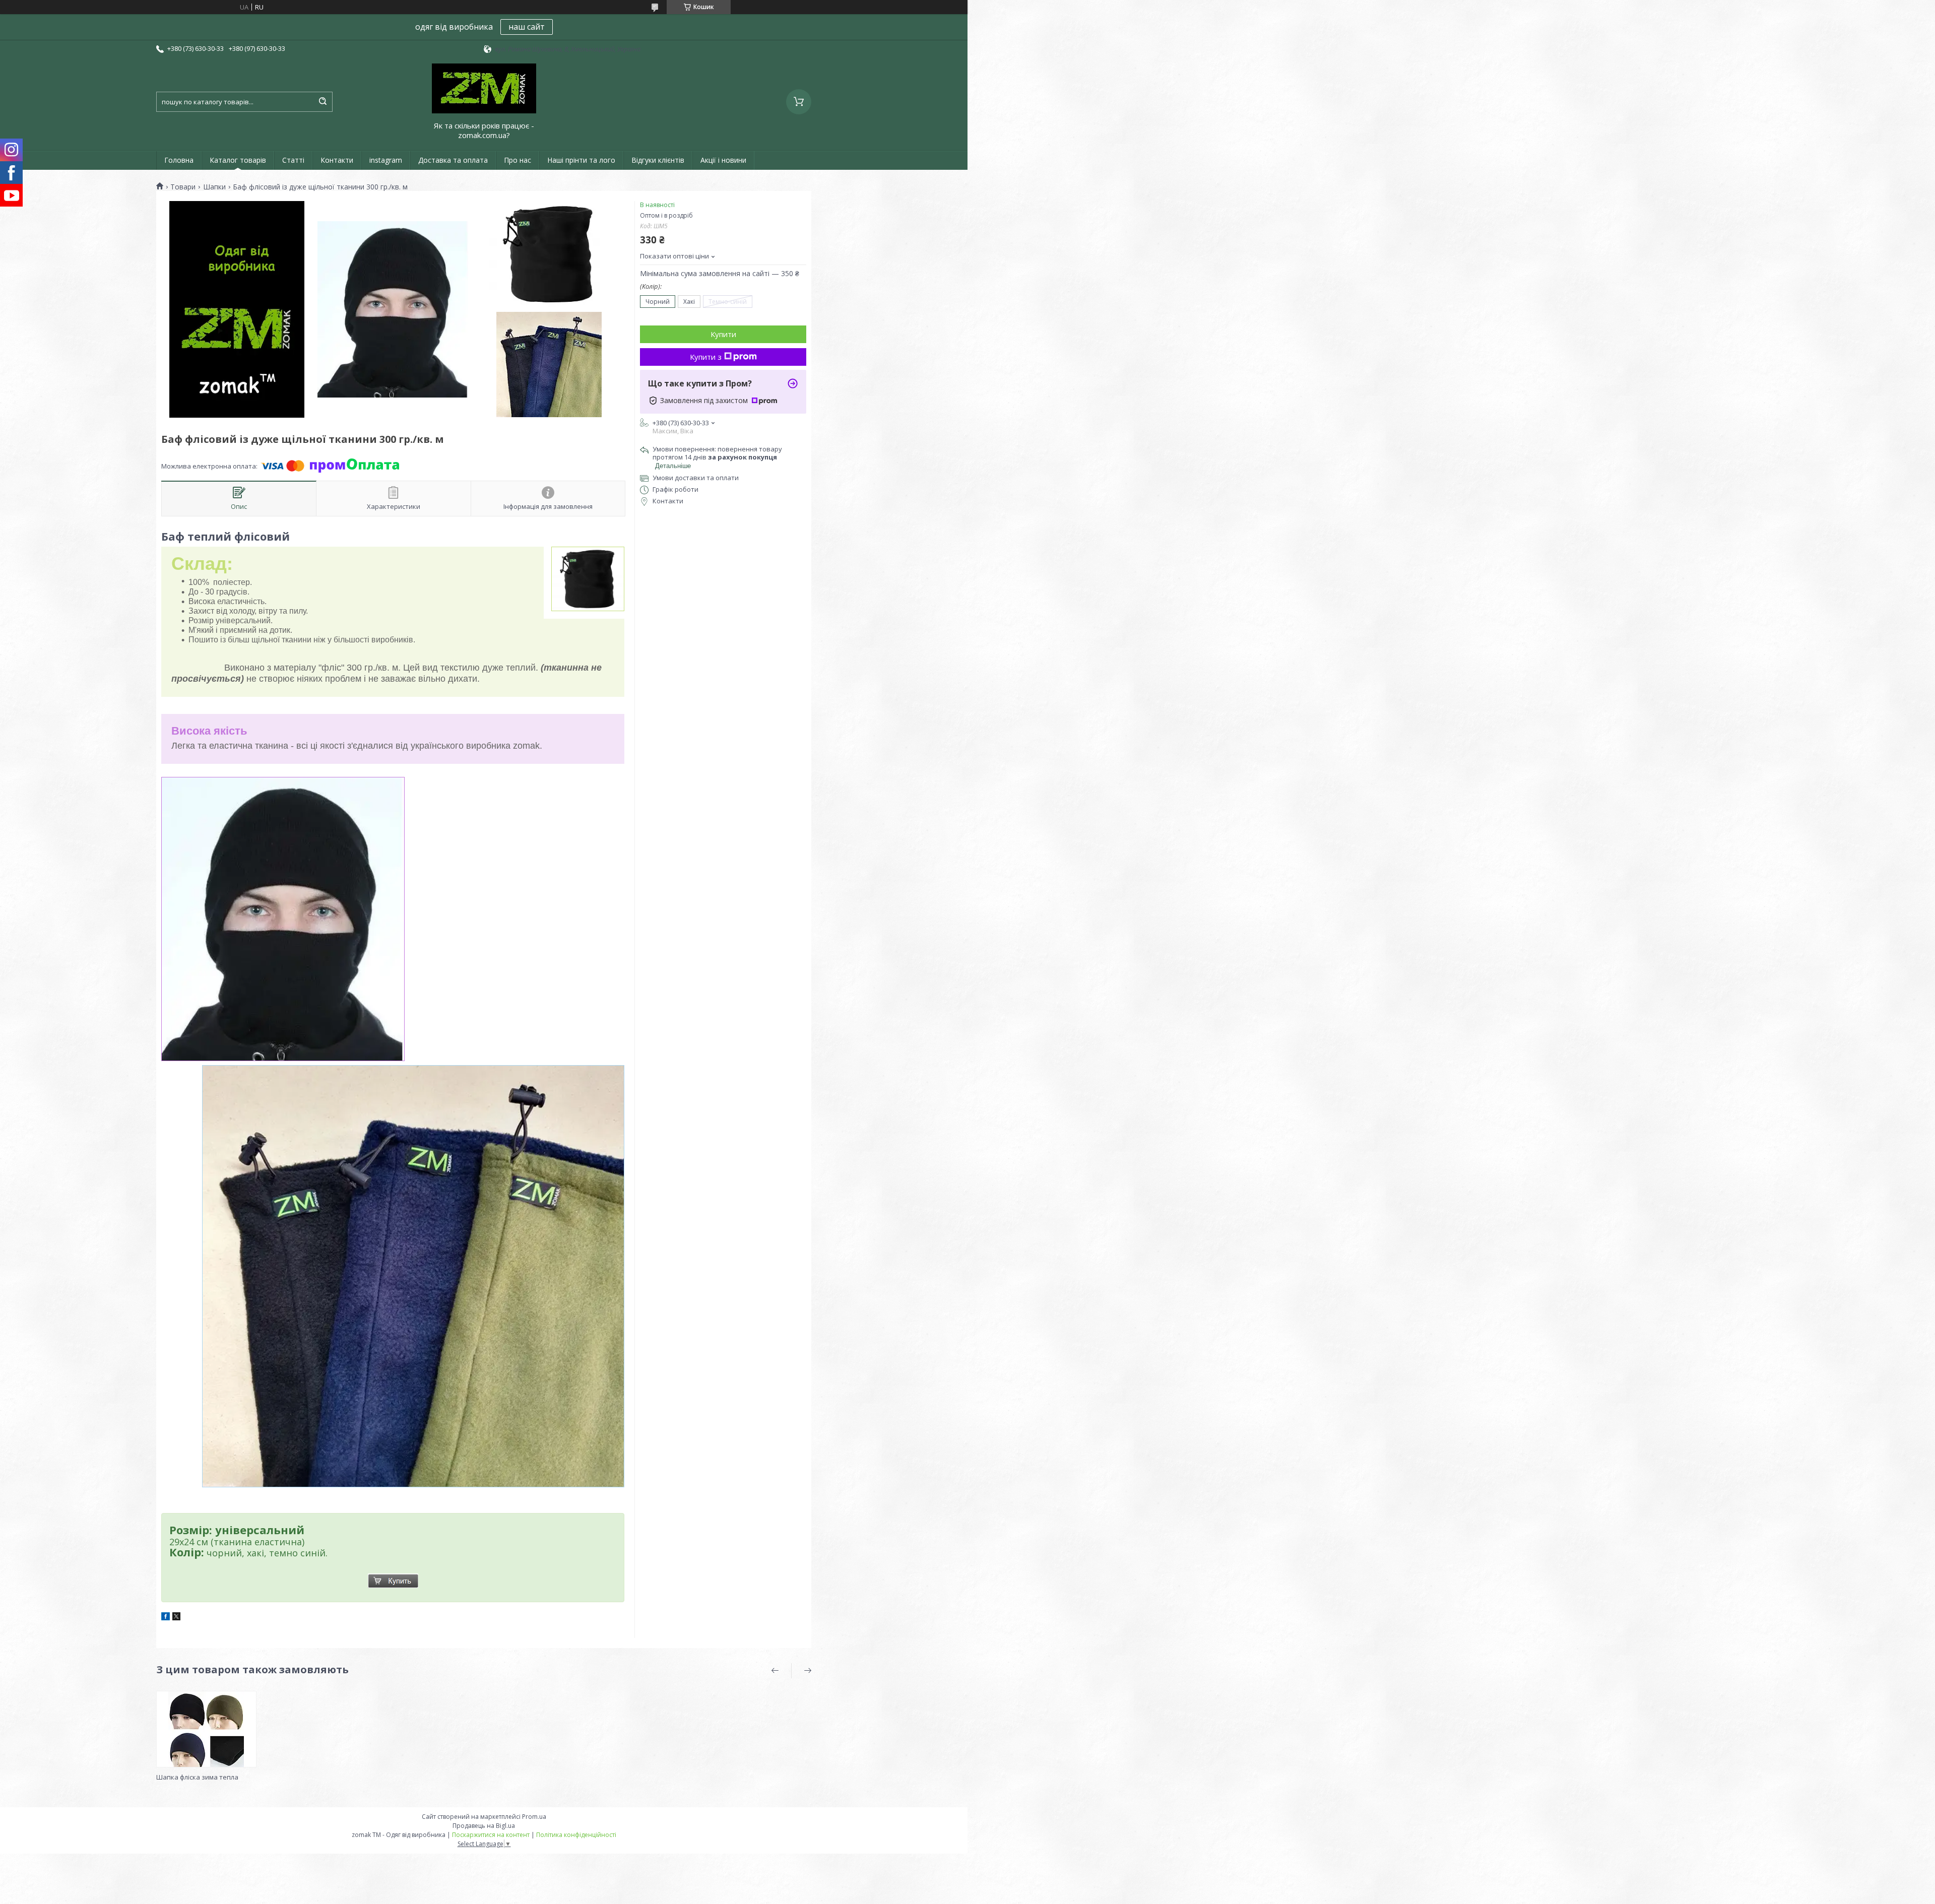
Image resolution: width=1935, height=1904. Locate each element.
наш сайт (527, 27)
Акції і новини (723, 160)
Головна (179, 160)
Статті (293, 160)
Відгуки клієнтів (658, 160)
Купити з (706, 357)
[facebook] (166, 1618)
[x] (176, 1618)
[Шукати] (322, 102)
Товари (183, 187)
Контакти (337, 160)
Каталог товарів (238, 160)
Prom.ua (534, 1817)
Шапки (214, 187)
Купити (723, 334)
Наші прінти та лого (581, 160)
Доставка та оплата (453, 160)
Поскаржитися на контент (491, 1835)
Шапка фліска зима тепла (197, 1777)
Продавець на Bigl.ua (484, 1826)
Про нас (518, 160)
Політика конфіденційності (576, 1835)
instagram (386, 160)
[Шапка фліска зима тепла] (206, 1729)
